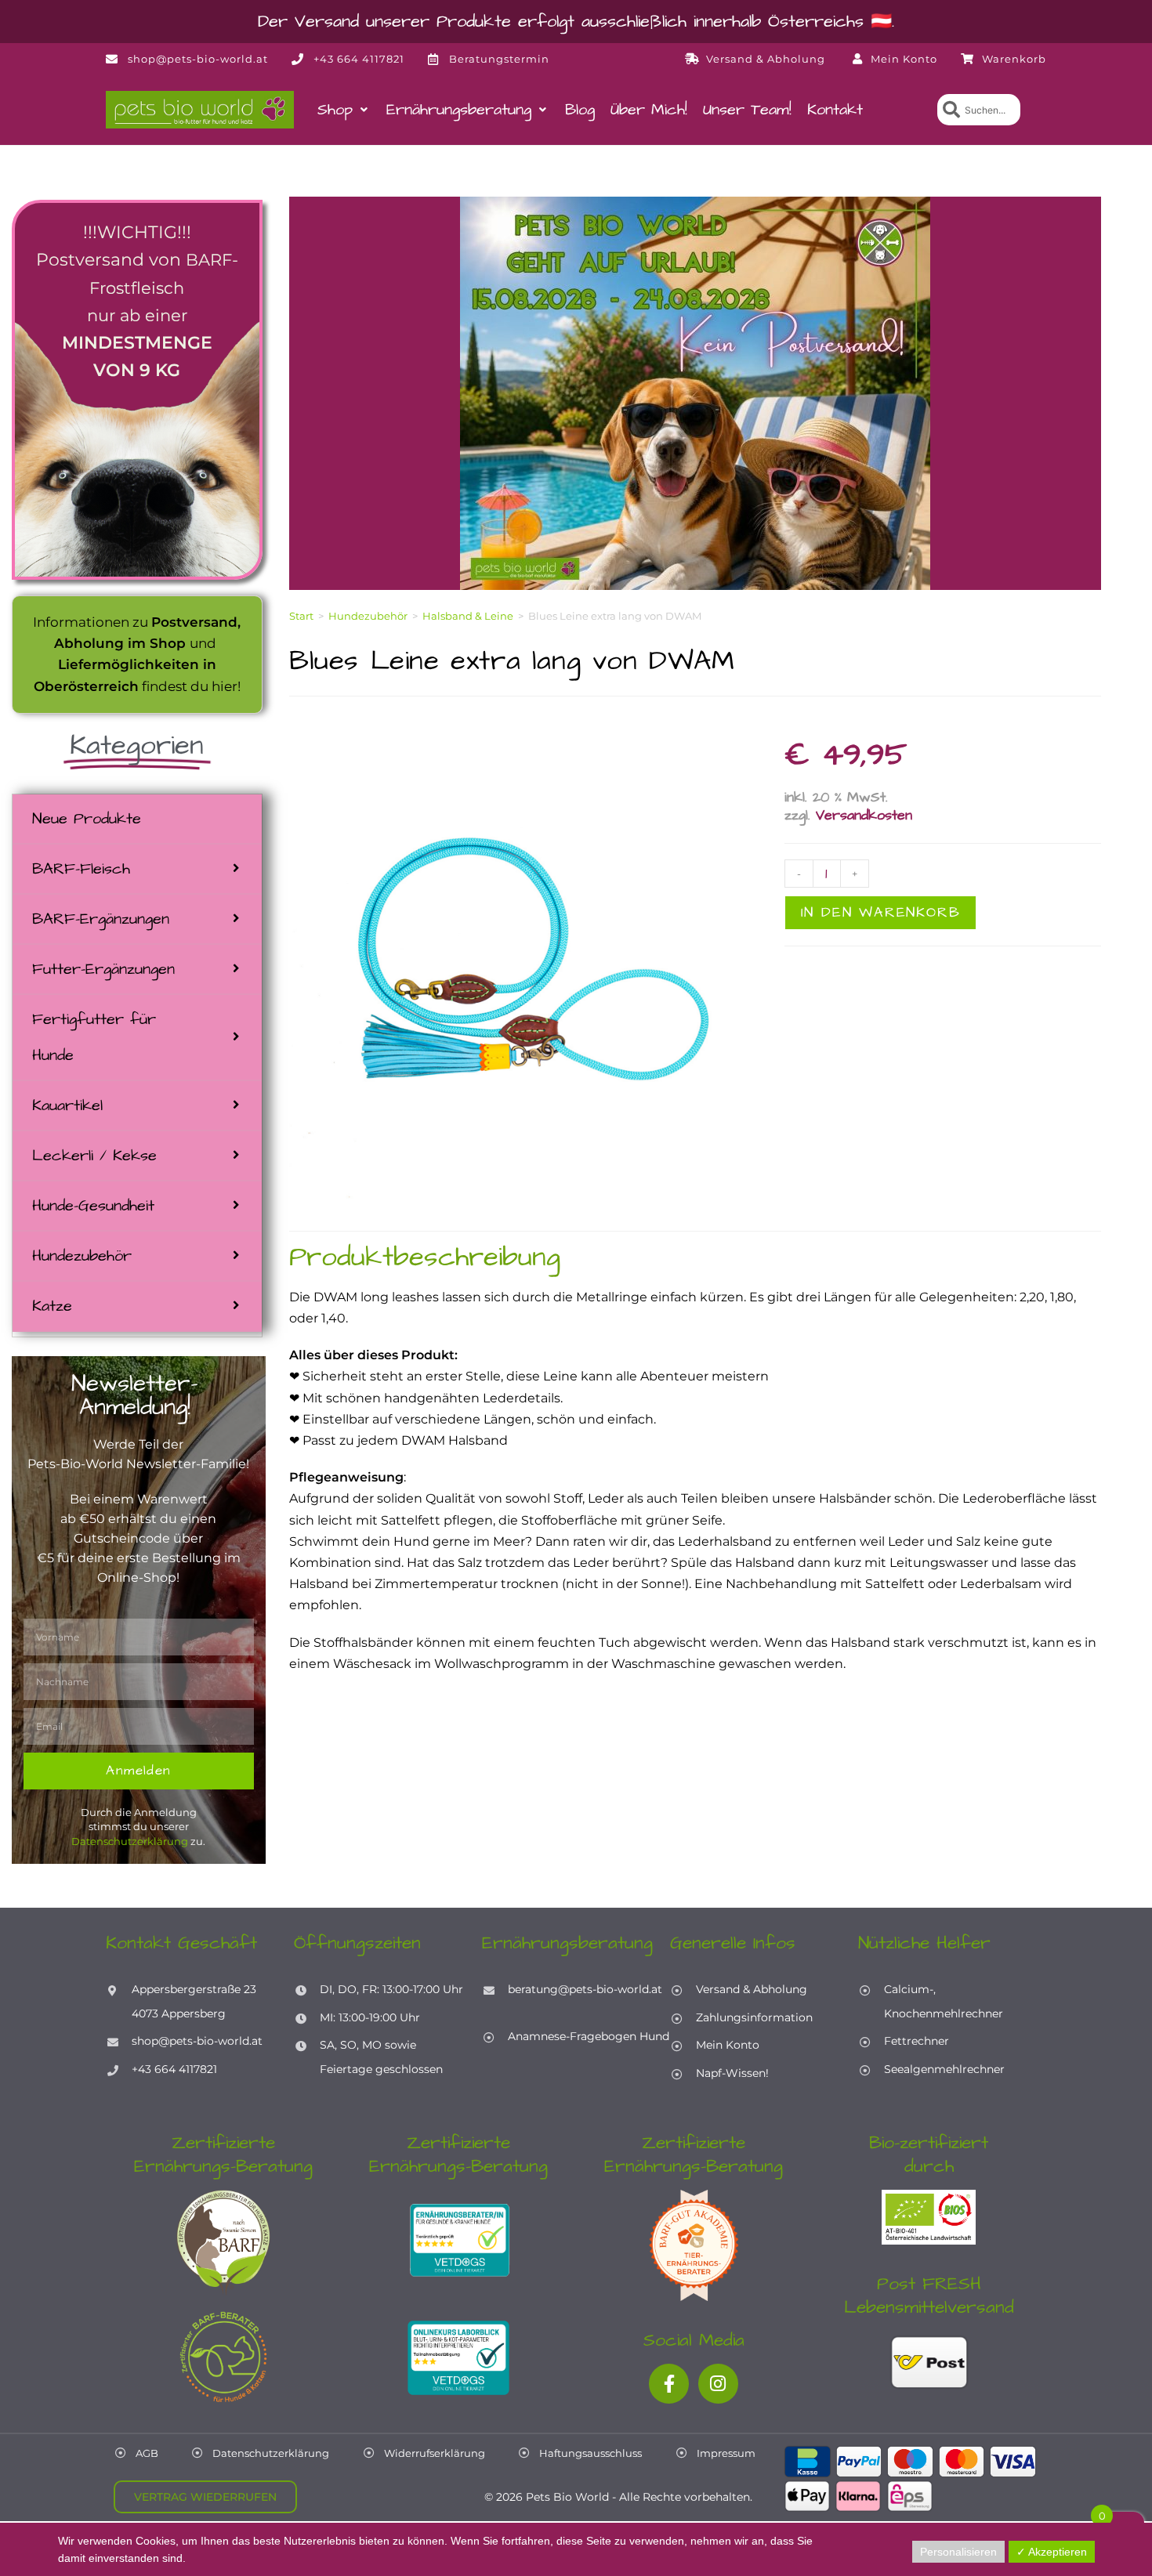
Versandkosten (864, 815)
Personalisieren (958, 2552)
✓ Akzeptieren (1052, 2552)
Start (301, 616)
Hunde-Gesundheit (93, 1206)
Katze (52, 1306)
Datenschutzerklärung (130, 1841)
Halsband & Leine (468, 616)
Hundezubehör (82, 1256)
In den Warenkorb (881, 912)
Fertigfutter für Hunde (94, 1037)
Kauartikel (67, 1105)
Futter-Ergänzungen (103, 969)
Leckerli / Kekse (94, 1156)
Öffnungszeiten (357, 1943)
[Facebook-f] (669, 2384)
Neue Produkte (87, 819)
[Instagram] (718, 2384)
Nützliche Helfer (924, 1943)
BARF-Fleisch (81, 869)
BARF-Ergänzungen (101, 919)
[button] (344, 110)
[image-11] (533, 964)
